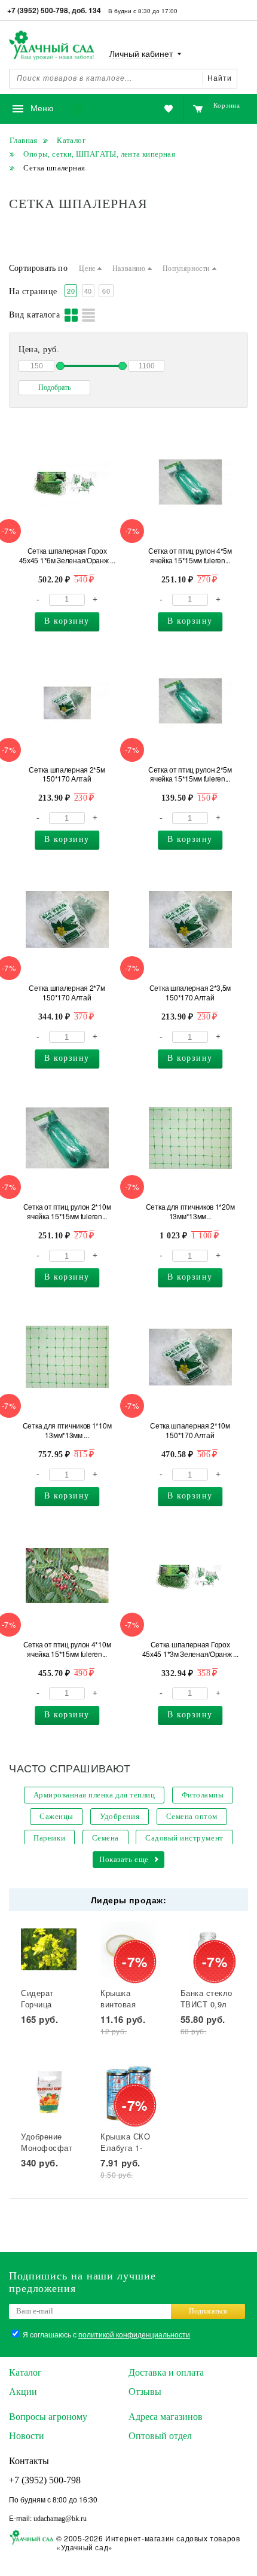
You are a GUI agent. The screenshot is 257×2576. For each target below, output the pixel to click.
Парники (49, 1838)
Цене (88, 268)
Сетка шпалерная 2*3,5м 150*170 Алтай (190, 993)
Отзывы (145, 2392)
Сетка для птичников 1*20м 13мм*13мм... (190, 1211)
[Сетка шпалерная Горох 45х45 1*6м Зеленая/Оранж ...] (67, 482)
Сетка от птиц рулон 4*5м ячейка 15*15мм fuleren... (190, 556)
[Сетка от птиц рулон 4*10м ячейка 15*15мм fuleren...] (67, 1576)
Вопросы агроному (48, 2417)
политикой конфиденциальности (134, 2334)
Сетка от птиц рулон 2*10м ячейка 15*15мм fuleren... (67, 1211)
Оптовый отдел (160, 2436)
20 (71, 291)
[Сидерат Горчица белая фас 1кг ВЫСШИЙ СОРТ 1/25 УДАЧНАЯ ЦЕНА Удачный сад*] (49, 1949)
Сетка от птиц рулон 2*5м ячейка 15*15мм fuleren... (190, 774)
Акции (23, 2392)
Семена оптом (192, 1816)
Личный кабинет (141, 54)
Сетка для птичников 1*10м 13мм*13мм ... (67, 1430)
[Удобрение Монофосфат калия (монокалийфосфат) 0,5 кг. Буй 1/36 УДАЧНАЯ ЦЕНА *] (49, 2093)
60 (106, 291)
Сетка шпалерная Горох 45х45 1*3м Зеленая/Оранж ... (190, 1649)
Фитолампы (203, 1795)
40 (88, 291)
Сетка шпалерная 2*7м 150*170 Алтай (67, 993)
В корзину (67, 621)
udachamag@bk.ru (60, 2519)
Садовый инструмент (184, 1838)
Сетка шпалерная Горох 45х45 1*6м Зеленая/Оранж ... (67, 556)
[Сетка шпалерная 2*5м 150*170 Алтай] (67, 701)
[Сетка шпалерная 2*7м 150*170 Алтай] (67, 919)
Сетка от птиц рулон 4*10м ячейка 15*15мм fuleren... (67, 1649)
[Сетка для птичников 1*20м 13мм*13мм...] (190, 1138)
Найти (220, 78)
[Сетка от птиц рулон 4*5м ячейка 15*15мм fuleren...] (190, 482)
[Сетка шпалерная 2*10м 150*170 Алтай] (190, 1357)
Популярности (187, 268)
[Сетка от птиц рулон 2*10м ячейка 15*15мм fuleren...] (67, 1138)
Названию (130, 268)
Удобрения (120, 1816)
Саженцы (56, 1816)
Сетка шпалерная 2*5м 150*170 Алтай (67, 774)
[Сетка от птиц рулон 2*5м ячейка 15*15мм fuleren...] (190, 701)
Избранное (109, 109)
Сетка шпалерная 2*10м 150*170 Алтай (190, 1430)
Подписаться (208, 2311)
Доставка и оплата (166, 2372)
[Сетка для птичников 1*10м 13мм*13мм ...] (67, 1357)
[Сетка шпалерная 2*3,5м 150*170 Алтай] (190, 919)
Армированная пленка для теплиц (94, 1795)
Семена (105, 1838)
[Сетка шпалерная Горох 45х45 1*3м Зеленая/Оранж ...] (190, 1576)
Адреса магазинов (166, 2417)
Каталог (25, 2372)
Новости (27, 2436)
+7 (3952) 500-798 (45, 2480)
